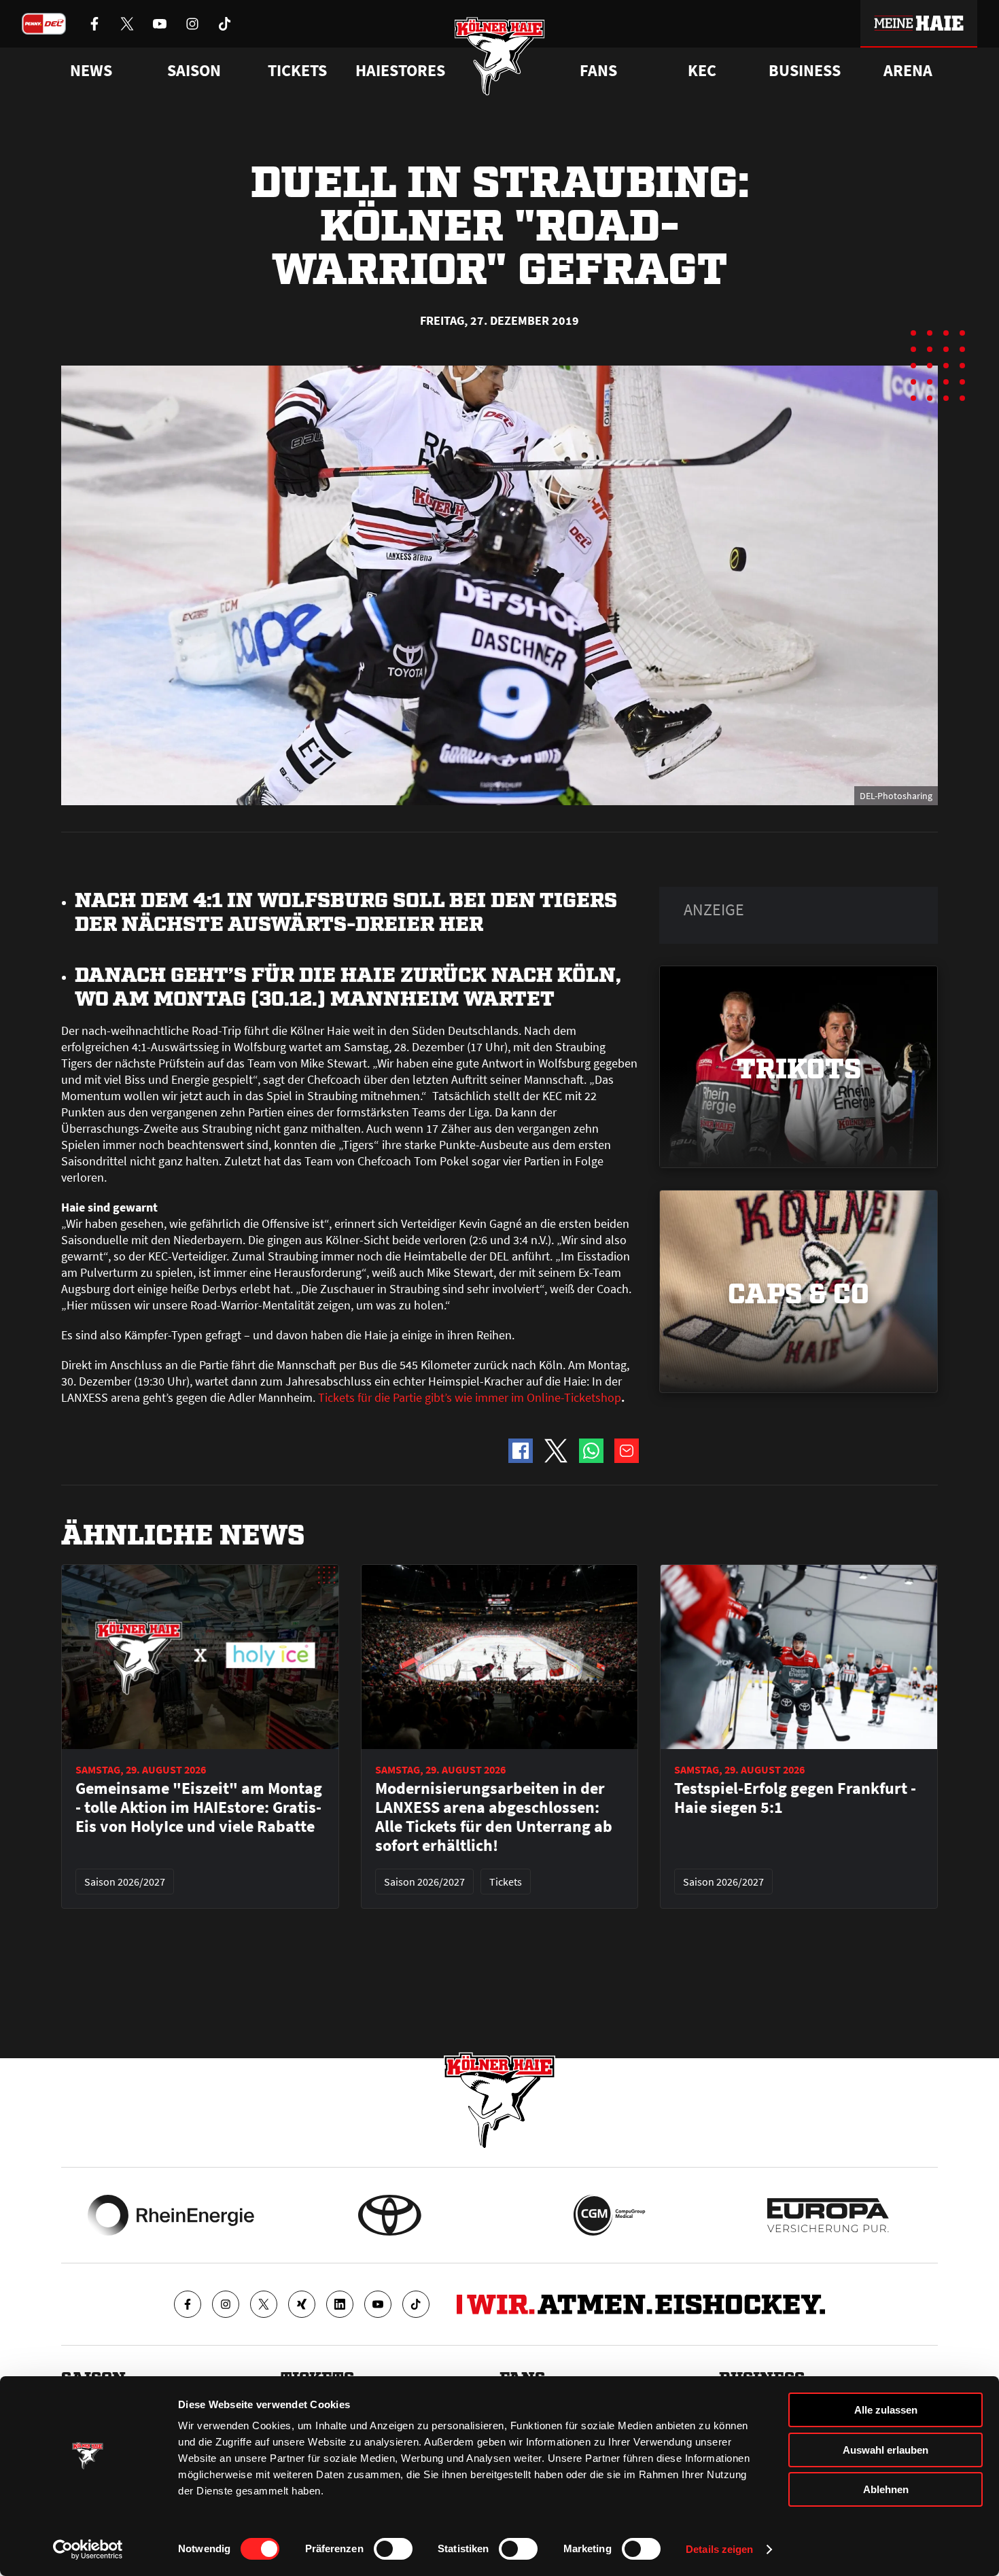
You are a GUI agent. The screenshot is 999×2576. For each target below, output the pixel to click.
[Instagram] (226, 2304)
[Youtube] (378, 2304)
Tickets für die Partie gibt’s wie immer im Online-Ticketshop (470, 1397)
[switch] (393, 2549)
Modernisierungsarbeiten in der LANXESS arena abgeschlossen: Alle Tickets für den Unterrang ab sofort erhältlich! (494, 1817)
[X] (264, 2304)
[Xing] (302, 2304)
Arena (908, 71)
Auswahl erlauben (886, 2450)
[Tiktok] (416, 2304)
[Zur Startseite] (500, 56)
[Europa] (828, 2215)
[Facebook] (188, 2304)
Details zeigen (719, 2549)
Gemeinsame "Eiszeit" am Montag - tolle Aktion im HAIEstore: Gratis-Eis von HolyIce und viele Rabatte (199, 1807)
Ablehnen (886, 2489)
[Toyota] (390, 2215)
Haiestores (400, 71)
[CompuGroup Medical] (609, 2215)
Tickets (297, 71)
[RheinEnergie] (171, 2215)
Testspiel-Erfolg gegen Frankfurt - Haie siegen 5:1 (795, 1798)
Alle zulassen (886, 2410)
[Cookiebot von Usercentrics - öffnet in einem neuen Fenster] (88, 2549)
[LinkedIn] (340, 2304)
